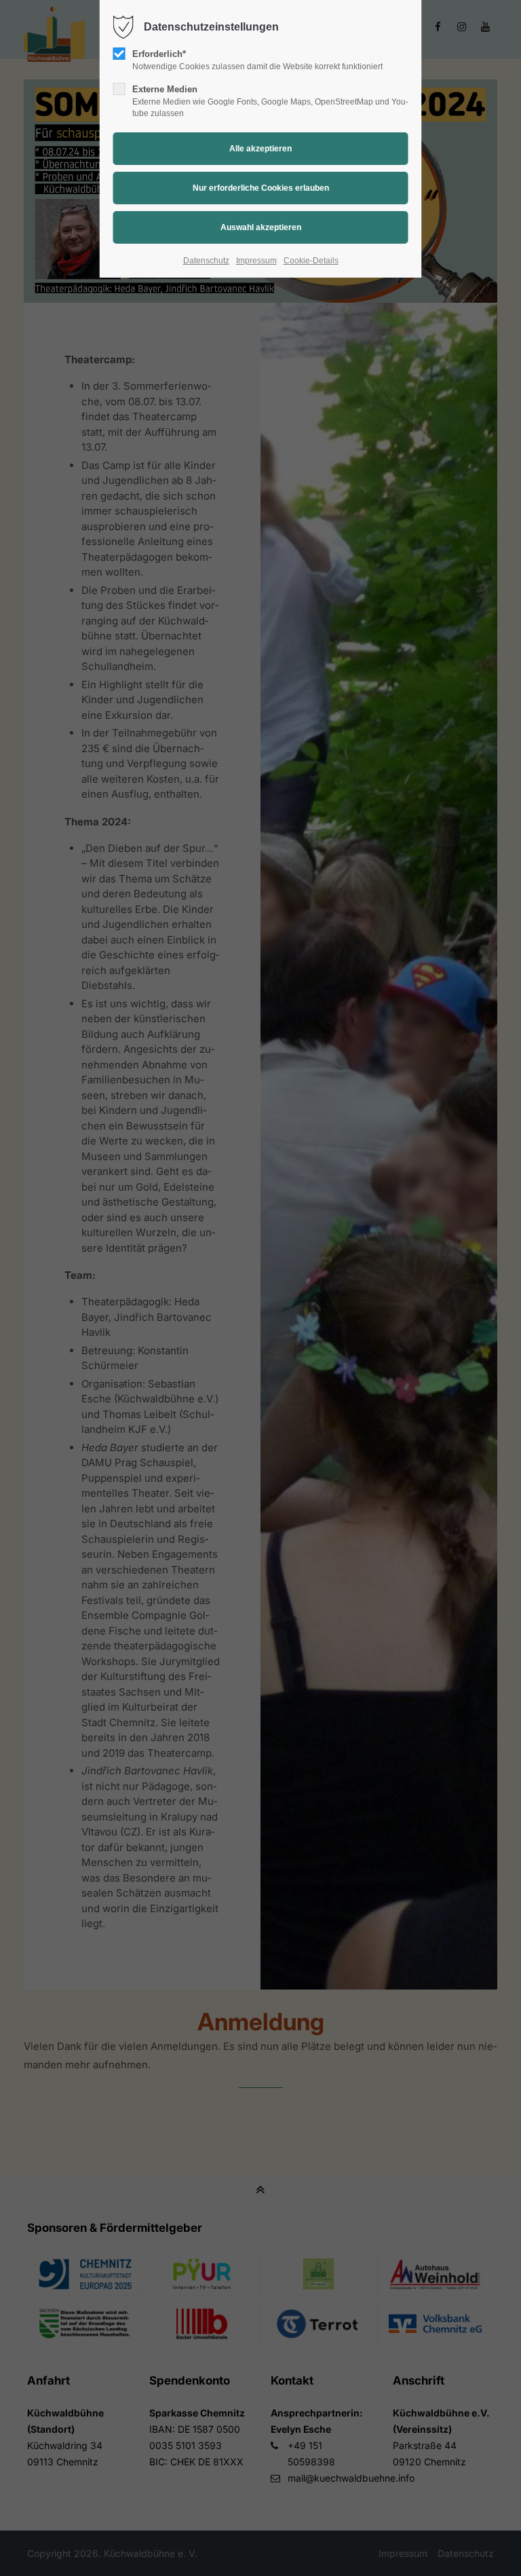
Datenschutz (206, 261)
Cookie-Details (311, 261)
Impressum (256, 261)
